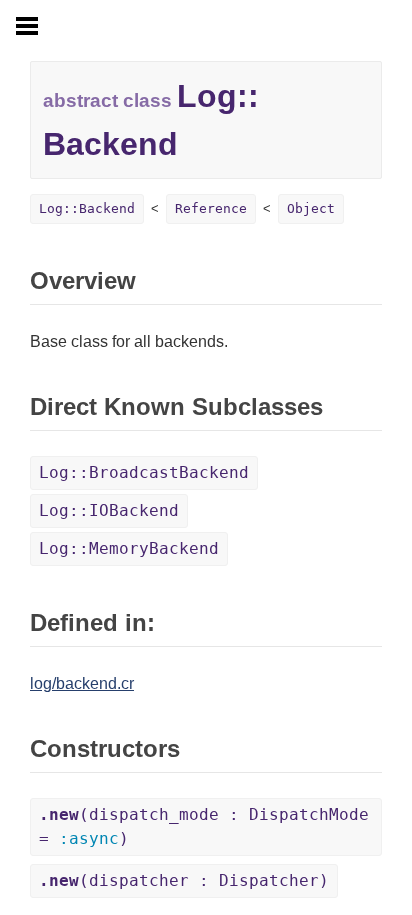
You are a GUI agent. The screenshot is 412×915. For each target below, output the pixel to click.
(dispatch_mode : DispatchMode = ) (204, 826)
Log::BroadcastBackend (144, 472)
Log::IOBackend (109, 510)
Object (311, 208)
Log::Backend (87, 208)
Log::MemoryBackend (129, 548)
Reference (211, 208)
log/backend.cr (82, 683)
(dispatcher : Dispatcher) (184, 880)
